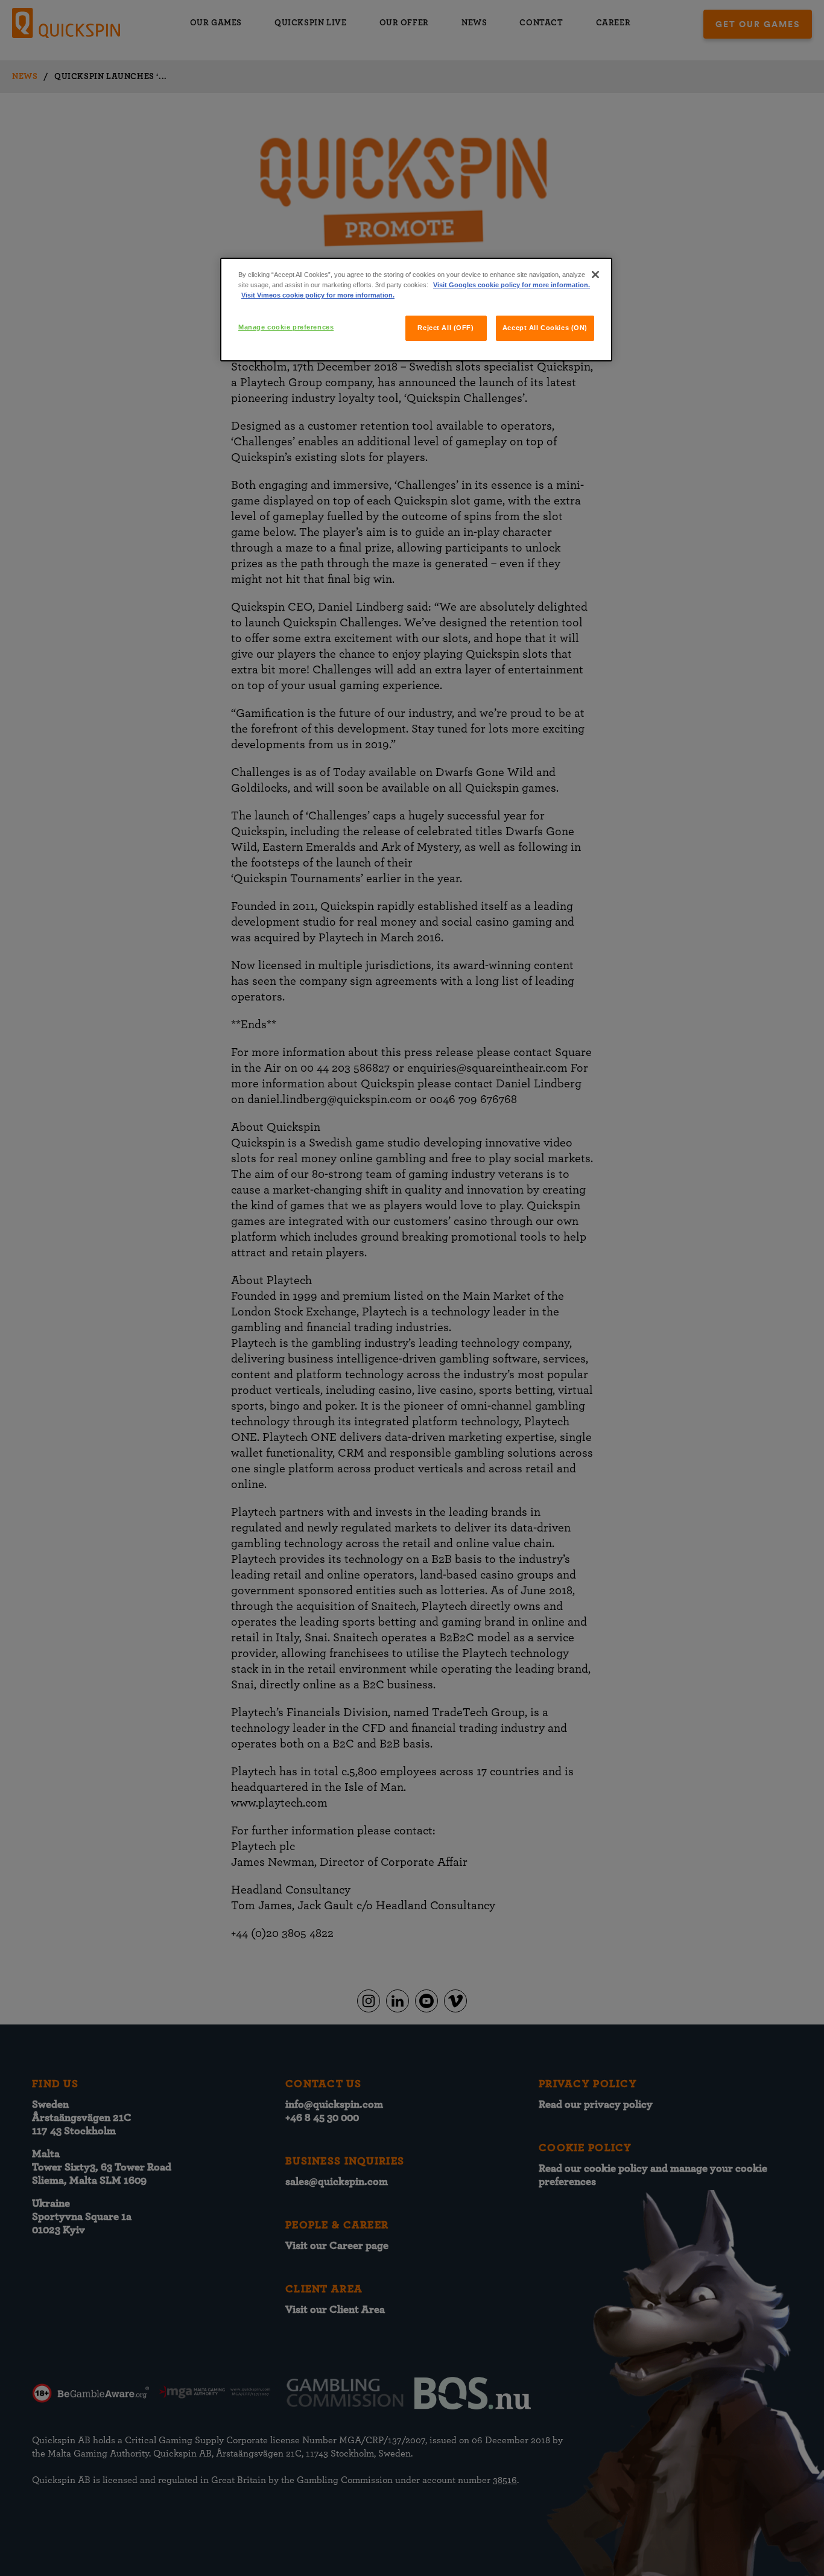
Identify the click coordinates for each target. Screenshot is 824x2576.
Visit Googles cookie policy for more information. (512, 285)
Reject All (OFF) (445, 328)
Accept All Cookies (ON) (545, 328)
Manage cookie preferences (286, 327)
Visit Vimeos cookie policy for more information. (318, 295)
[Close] (595, 275)
